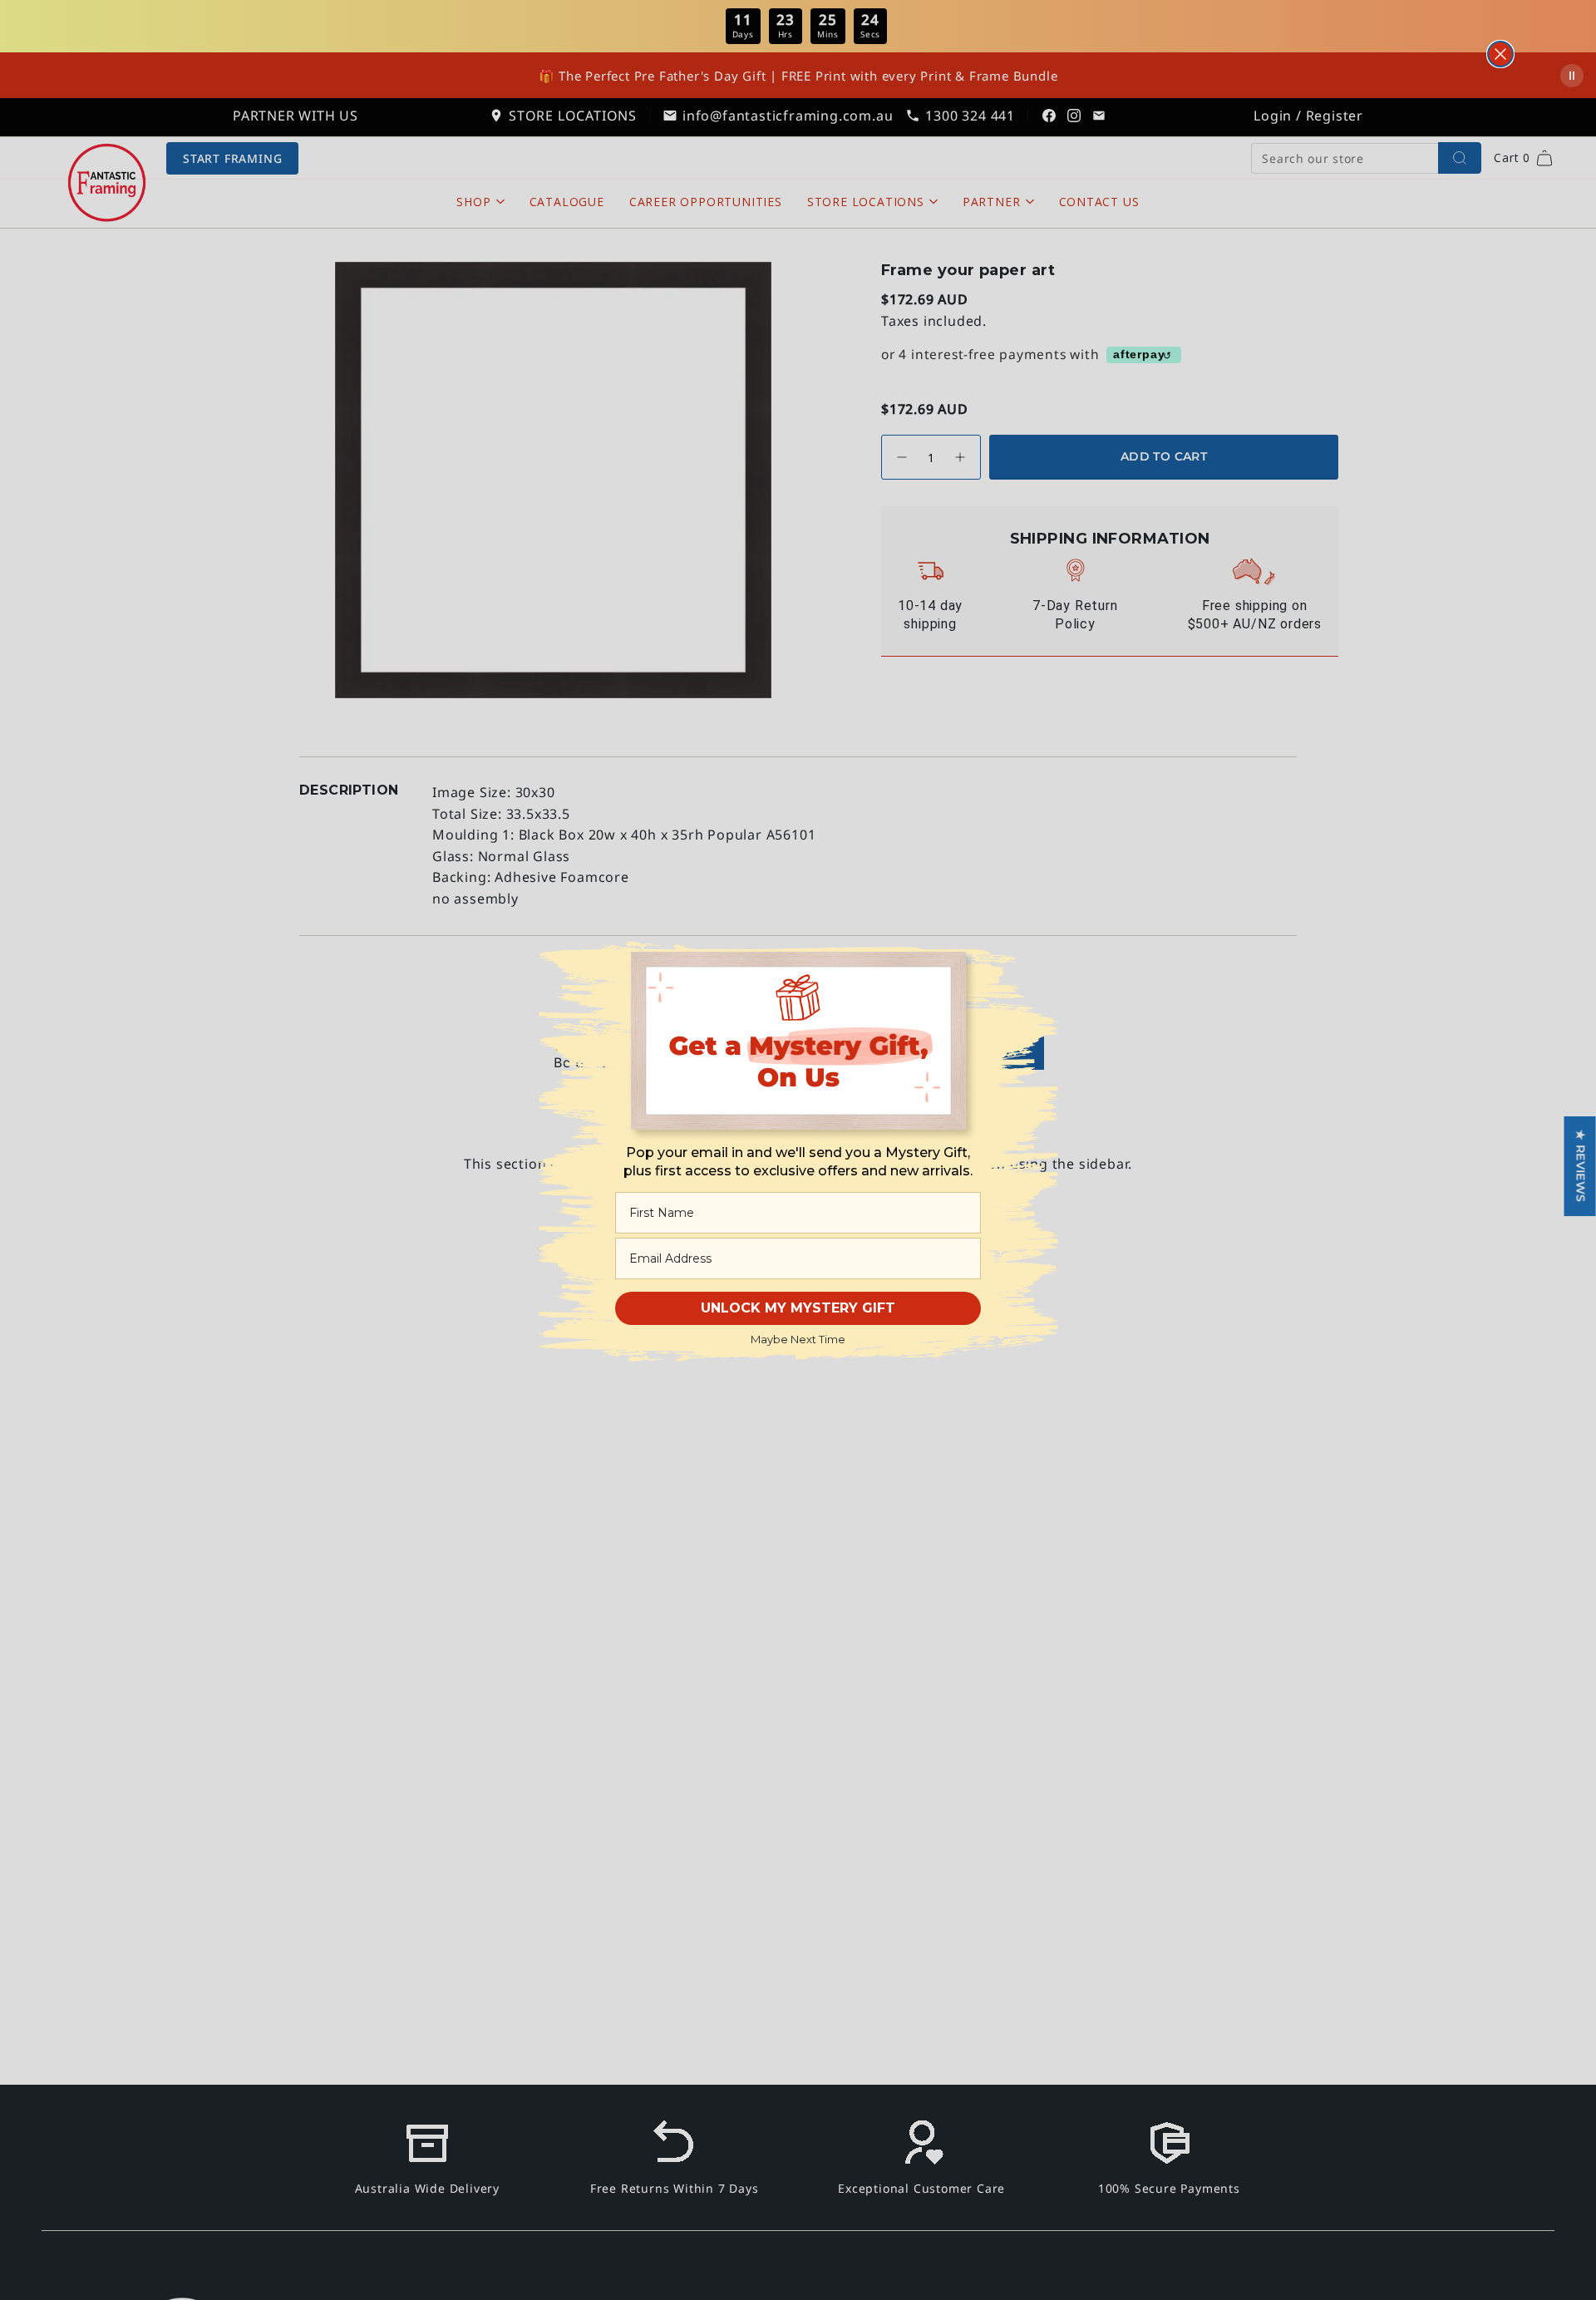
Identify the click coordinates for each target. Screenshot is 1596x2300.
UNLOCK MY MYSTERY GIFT (798, 1308)
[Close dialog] (1500, 54)
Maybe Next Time (798, 1339)
